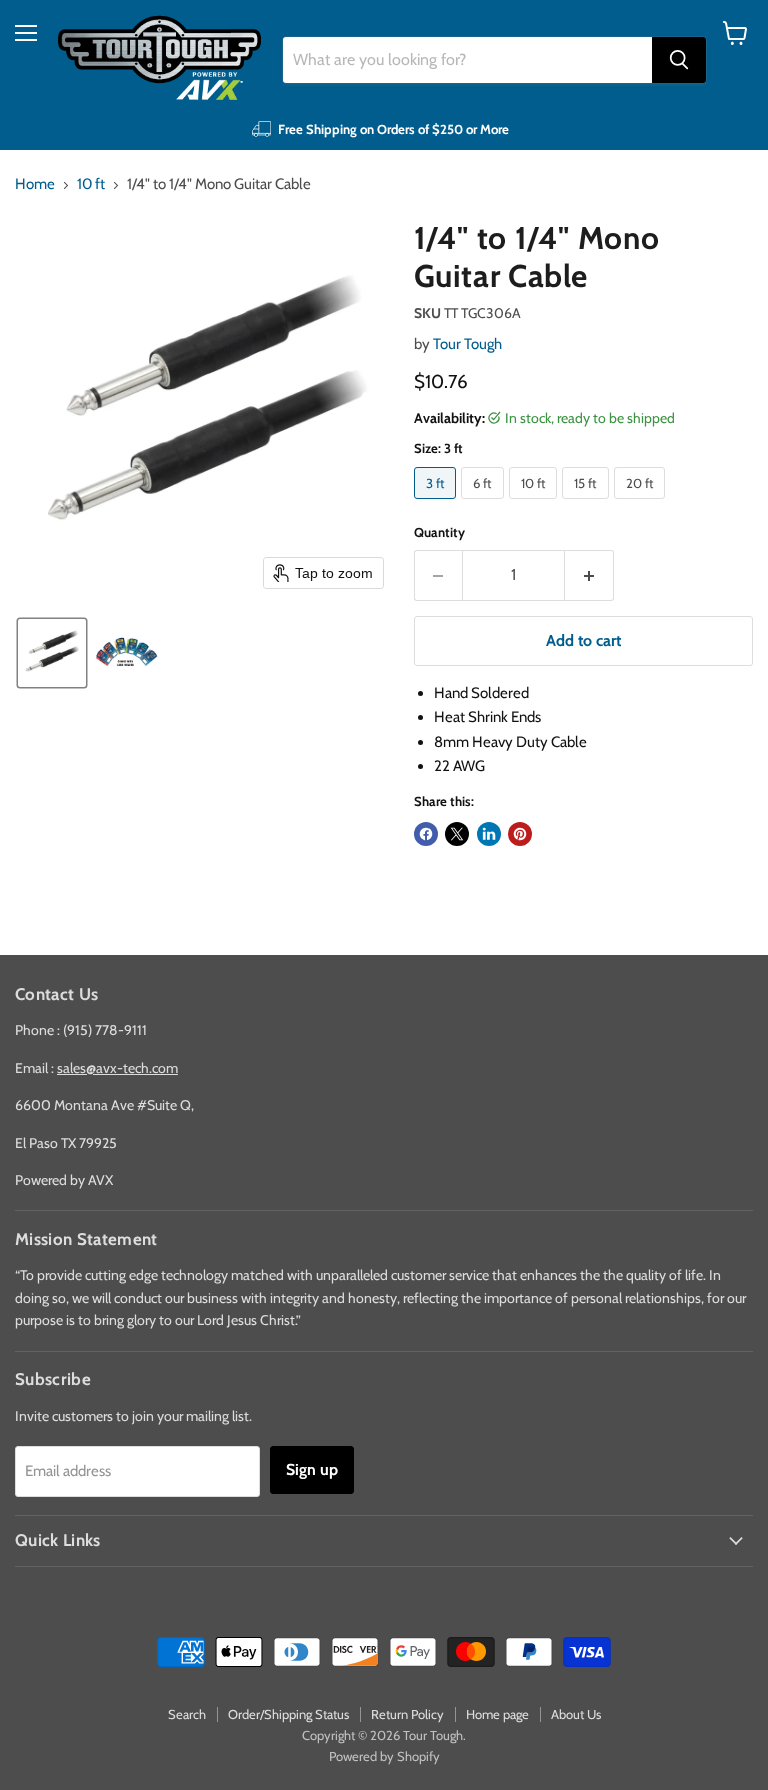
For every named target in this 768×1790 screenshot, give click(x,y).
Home (35, 184)
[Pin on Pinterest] (520, 834)
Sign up (312, 1469)
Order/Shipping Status (288, 1714)
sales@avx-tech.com (117, 1068)
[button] (52, 653)
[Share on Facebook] (426, 834)
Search (187, 1714)
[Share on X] (457, 834)
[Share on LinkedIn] (489, 834)
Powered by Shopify (384, 1756)
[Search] (679, 60)
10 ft (91, 184)
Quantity (439, 532)
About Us (576, 1714)
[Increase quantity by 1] (589, 575)
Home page (497, 1714)
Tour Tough (467, 344)
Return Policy (407, 1714)
